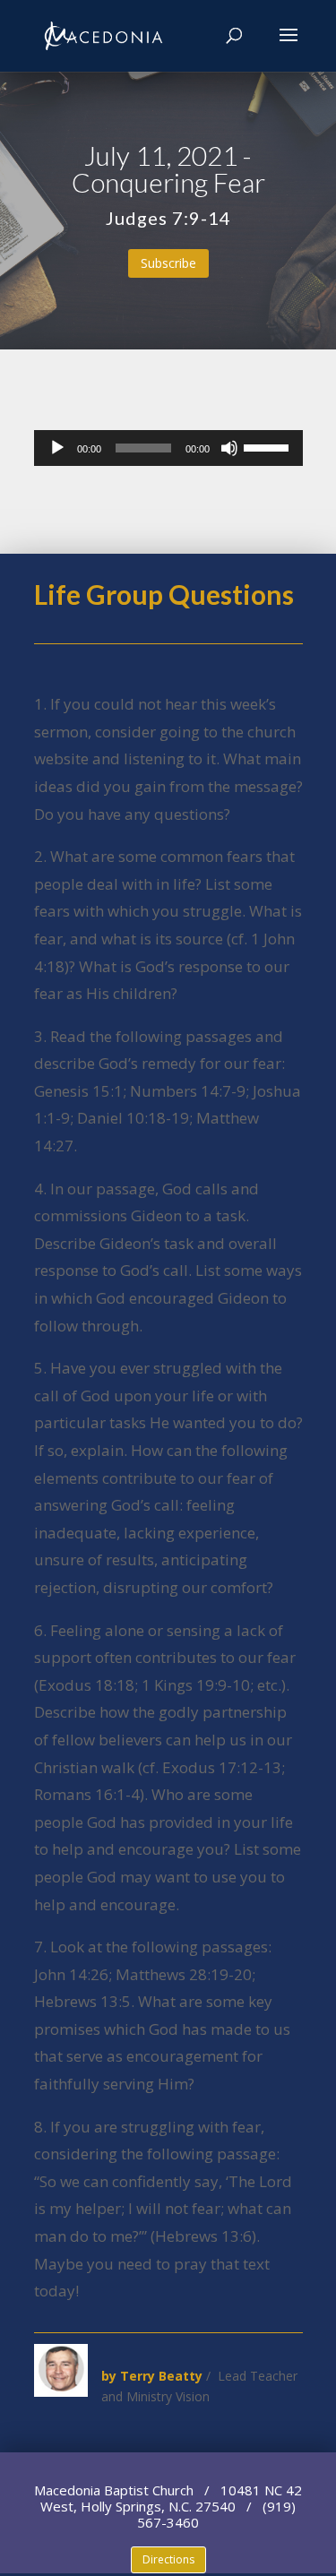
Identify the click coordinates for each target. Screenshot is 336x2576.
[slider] (269, 446)
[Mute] (229, 448)
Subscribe (168, 263)
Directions (168, 2559)
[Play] (57, 448)
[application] (168, 448)
